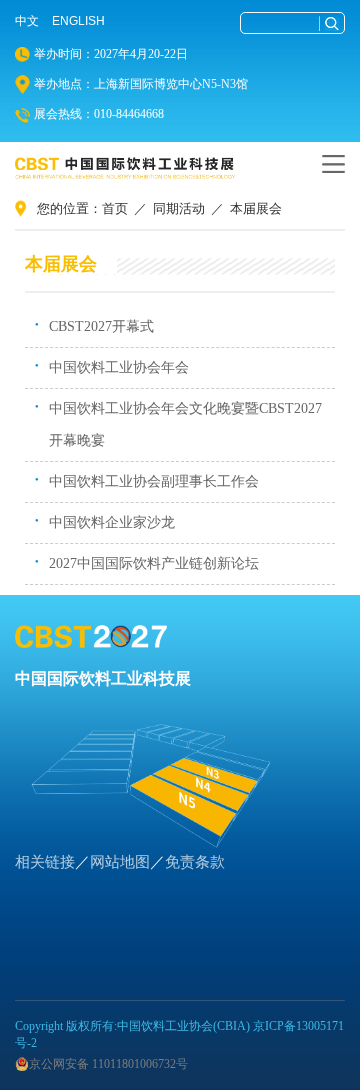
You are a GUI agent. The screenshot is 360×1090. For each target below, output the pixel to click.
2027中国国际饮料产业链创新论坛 (154, 563)
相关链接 (45, 862)
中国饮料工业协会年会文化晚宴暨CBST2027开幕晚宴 (185, 424)
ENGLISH (78, 21)
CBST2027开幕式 (101, 326)
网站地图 (120, 862)
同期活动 (179, 208)
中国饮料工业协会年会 (119, 367)
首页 (115, 208)
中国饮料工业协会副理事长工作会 (154, 481)
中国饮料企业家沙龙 (112, 522)
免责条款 (195, 862)
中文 (27, 21)
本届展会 (256, 208)
